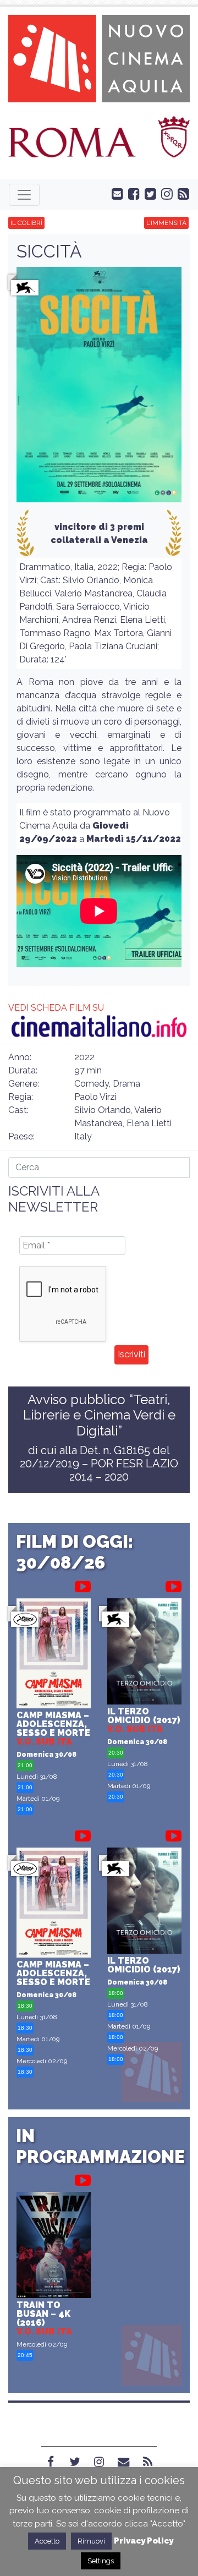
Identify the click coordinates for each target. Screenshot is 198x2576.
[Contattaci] (115, 193)
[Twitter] (75, 2462)
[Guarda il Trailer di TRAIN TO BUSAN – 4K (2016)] (83, 2178)
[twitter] (148, 193)
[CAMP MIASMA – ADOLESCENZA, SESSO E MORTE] (54, 1655)
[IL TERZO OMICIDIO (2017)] (144, 1653)
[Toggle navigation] (24, 195)
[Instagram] (99, 2462)
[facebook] (131, 193)
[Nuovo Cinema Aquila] (99, 57)
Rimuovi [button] (91, 2541)
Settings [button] (101, 2561)
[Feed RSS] (181, 193)
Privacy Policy (144, 2541)
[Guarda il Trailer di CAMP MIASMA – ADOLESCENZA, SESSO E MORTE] (83, 1585)
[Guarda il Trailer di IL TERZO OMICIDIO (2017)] (174, 1585)
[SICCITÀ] (99, 388)
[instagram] (164, 193)
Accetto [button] (47, 2541)
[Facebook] (51, 2462)
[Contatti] (123, 2462)
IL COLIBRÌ (26, 223)
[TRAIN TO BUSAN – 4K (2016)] (54, 2246)
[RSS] (147, 2462)
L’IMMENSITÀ (166, 223)
